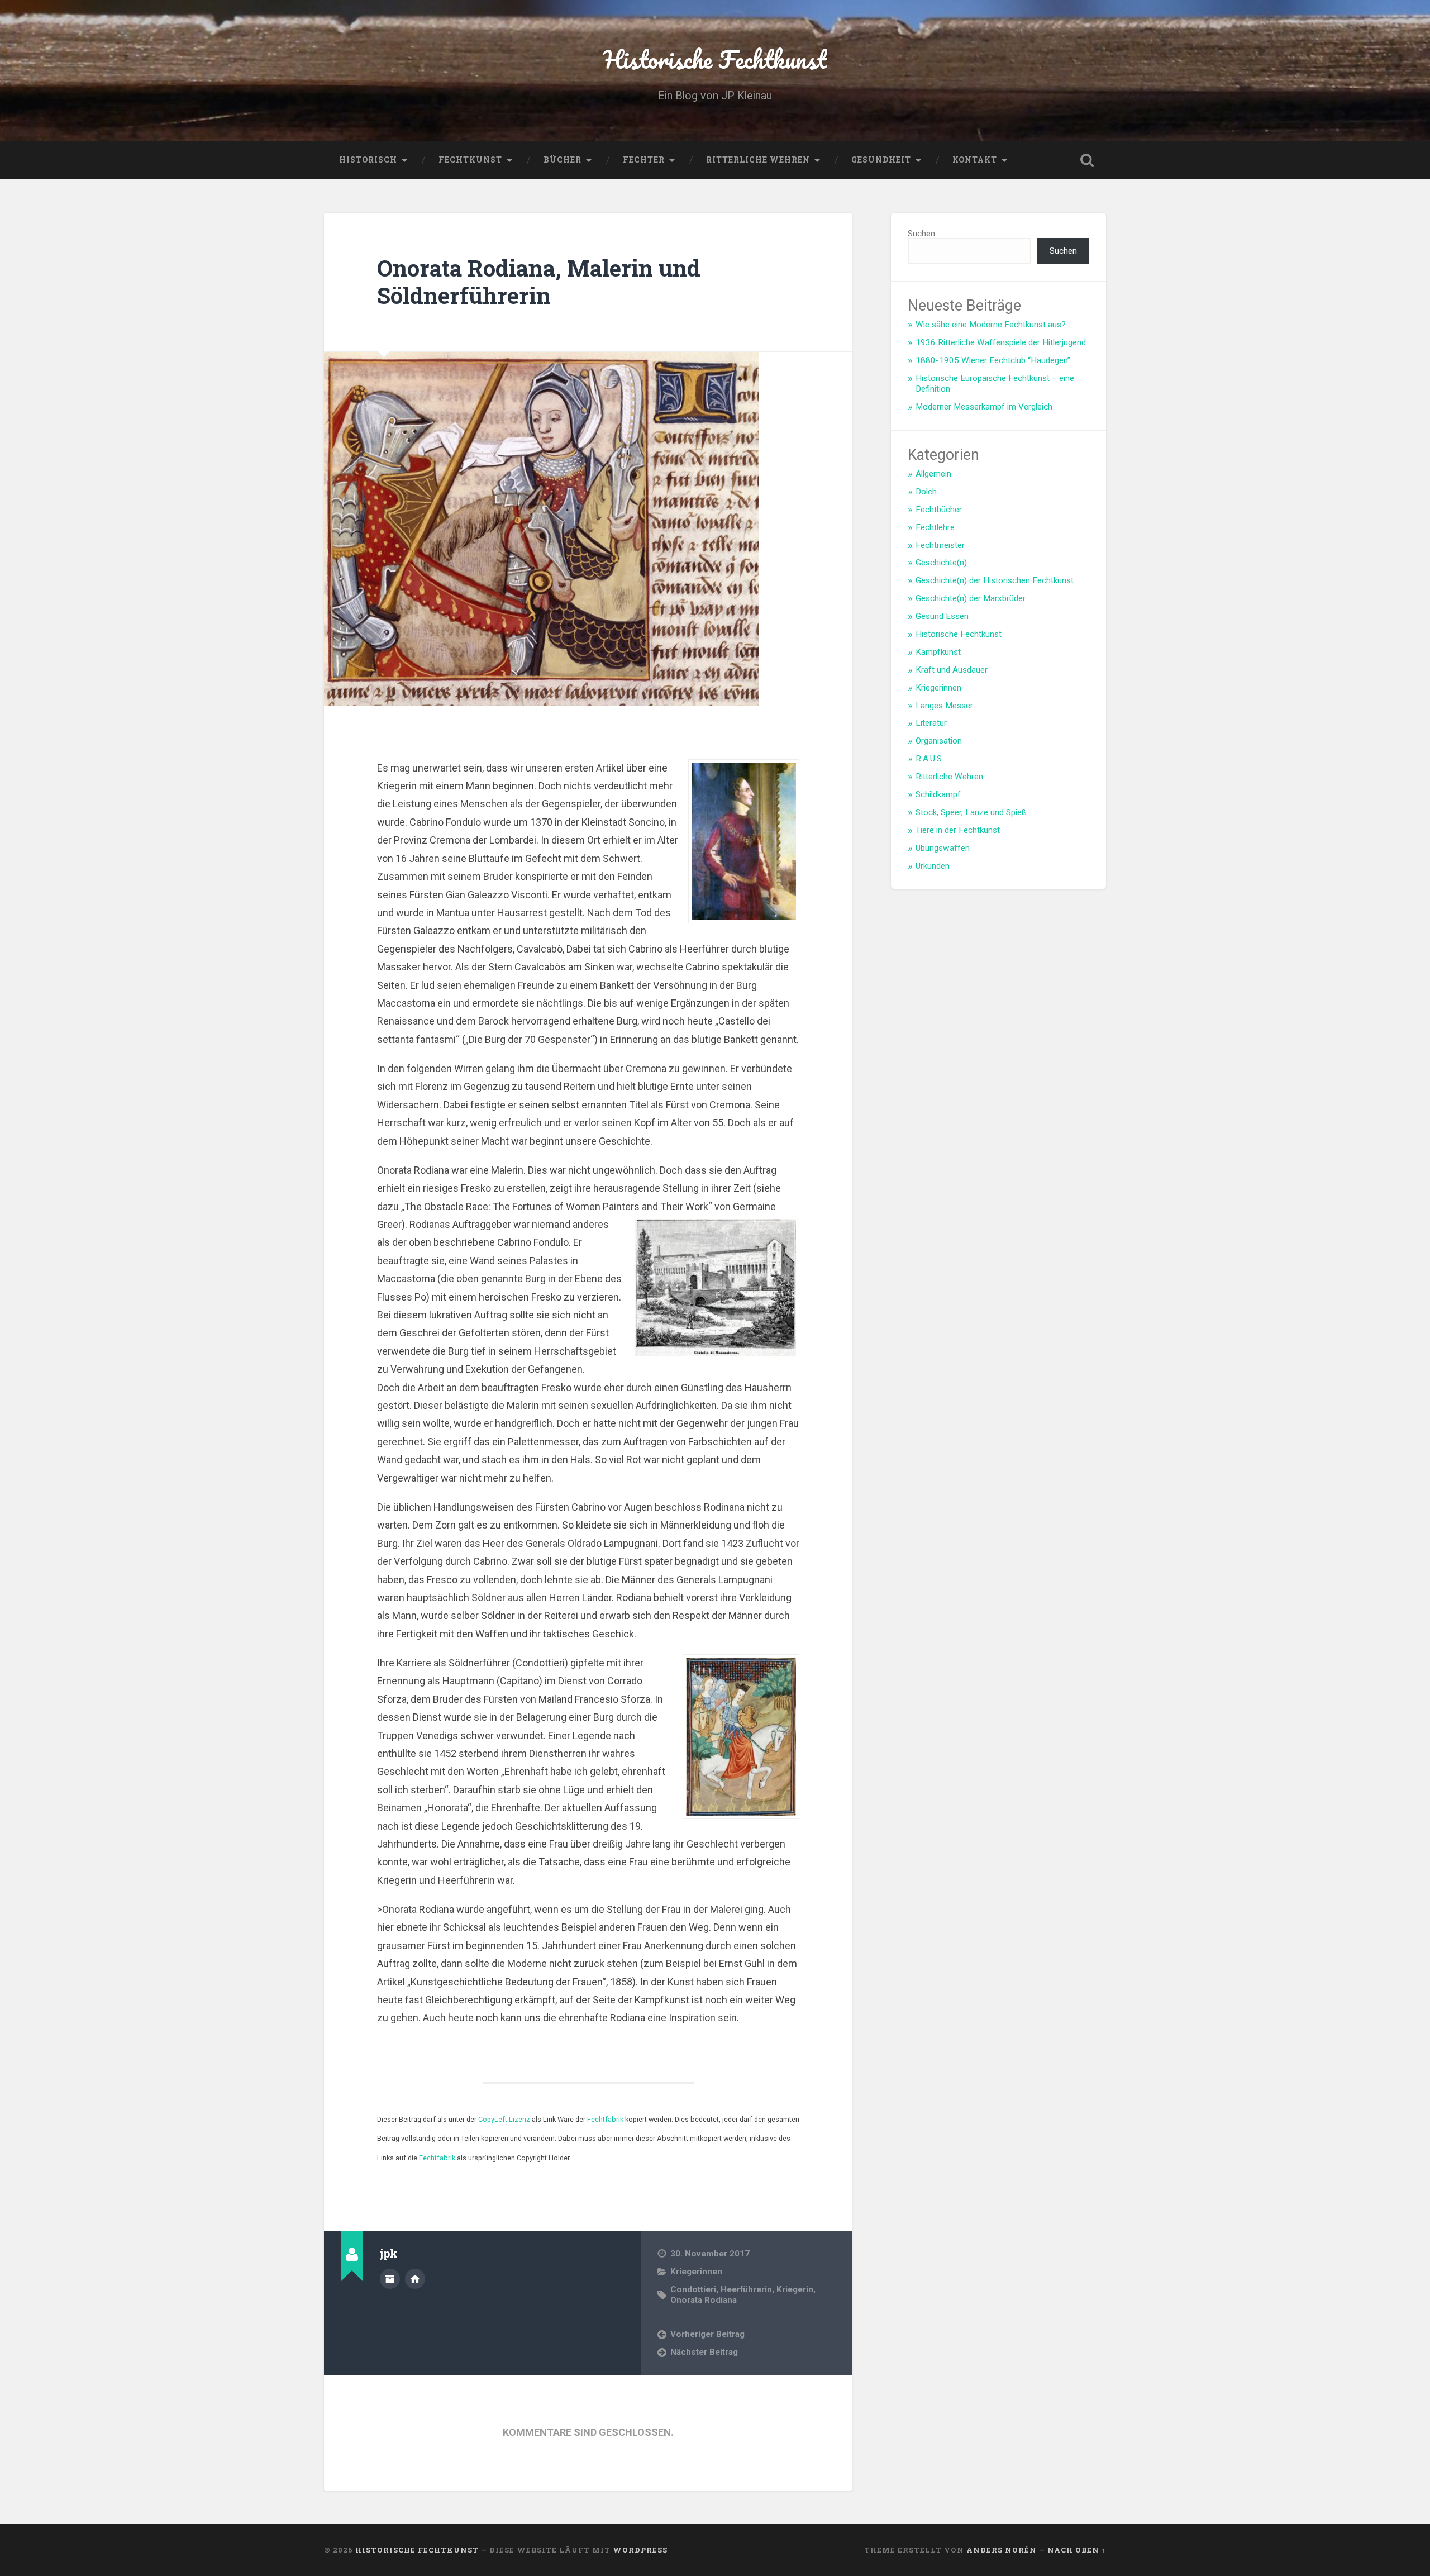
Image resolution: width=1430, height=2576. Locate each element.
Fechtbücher (939, 510)
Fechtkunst (470, 160)
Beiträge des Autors (390, 2279)
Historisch (368, 160)
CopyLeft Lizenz (504, 2119)
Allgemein (933, 474)
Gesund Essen (942, 616)
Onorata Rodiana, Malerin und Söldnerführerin (539, 282)
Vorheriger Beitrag (707, 2334)
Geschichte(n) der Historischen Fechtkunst (995, 580)
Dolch (926, 492)
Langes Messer (944, 706)
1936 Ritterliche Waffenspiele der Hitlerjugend (1001, 342)
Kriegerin (795, 2289)
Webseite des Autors (415, 2279)
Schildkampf (938, 794)
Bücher (563, 160)
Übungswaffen (943, 848)
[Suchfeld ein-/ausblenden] (1087, 160)
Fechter (644, 160)
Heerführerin (746, 2289)
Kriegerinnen (696, 2272)
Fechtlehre (935, 527)
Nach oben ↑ (1077, 2550)
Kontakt (975, 160)
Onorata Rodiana (704, 2300)
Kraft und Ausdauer (952, 670)
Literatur (931, 723)
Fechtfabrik (605, 2119)
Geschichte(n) (941, 563)
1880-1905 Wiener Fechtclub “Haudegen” (993, 360)
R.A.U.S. (929, 759)
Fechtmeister (940, 545)
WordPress (640, 2550)
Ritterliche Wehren (758, 160)
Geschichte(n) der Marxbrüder (971, 598)
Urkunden (933, 866)
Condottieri (693, 2289)
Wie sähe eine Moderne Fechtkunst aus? (991, 325)
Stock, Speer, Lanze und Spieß (971, 812)
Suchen (921, 234)
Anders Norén (1002, 2550)
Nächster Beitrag (704, 2352)
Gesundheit (881, 160)
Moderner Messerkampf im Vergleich (984, 407)
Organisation (939, 741)
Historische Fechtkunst (715, 59)
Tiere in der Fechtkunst (958, 830)
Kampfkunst (938, 652)
